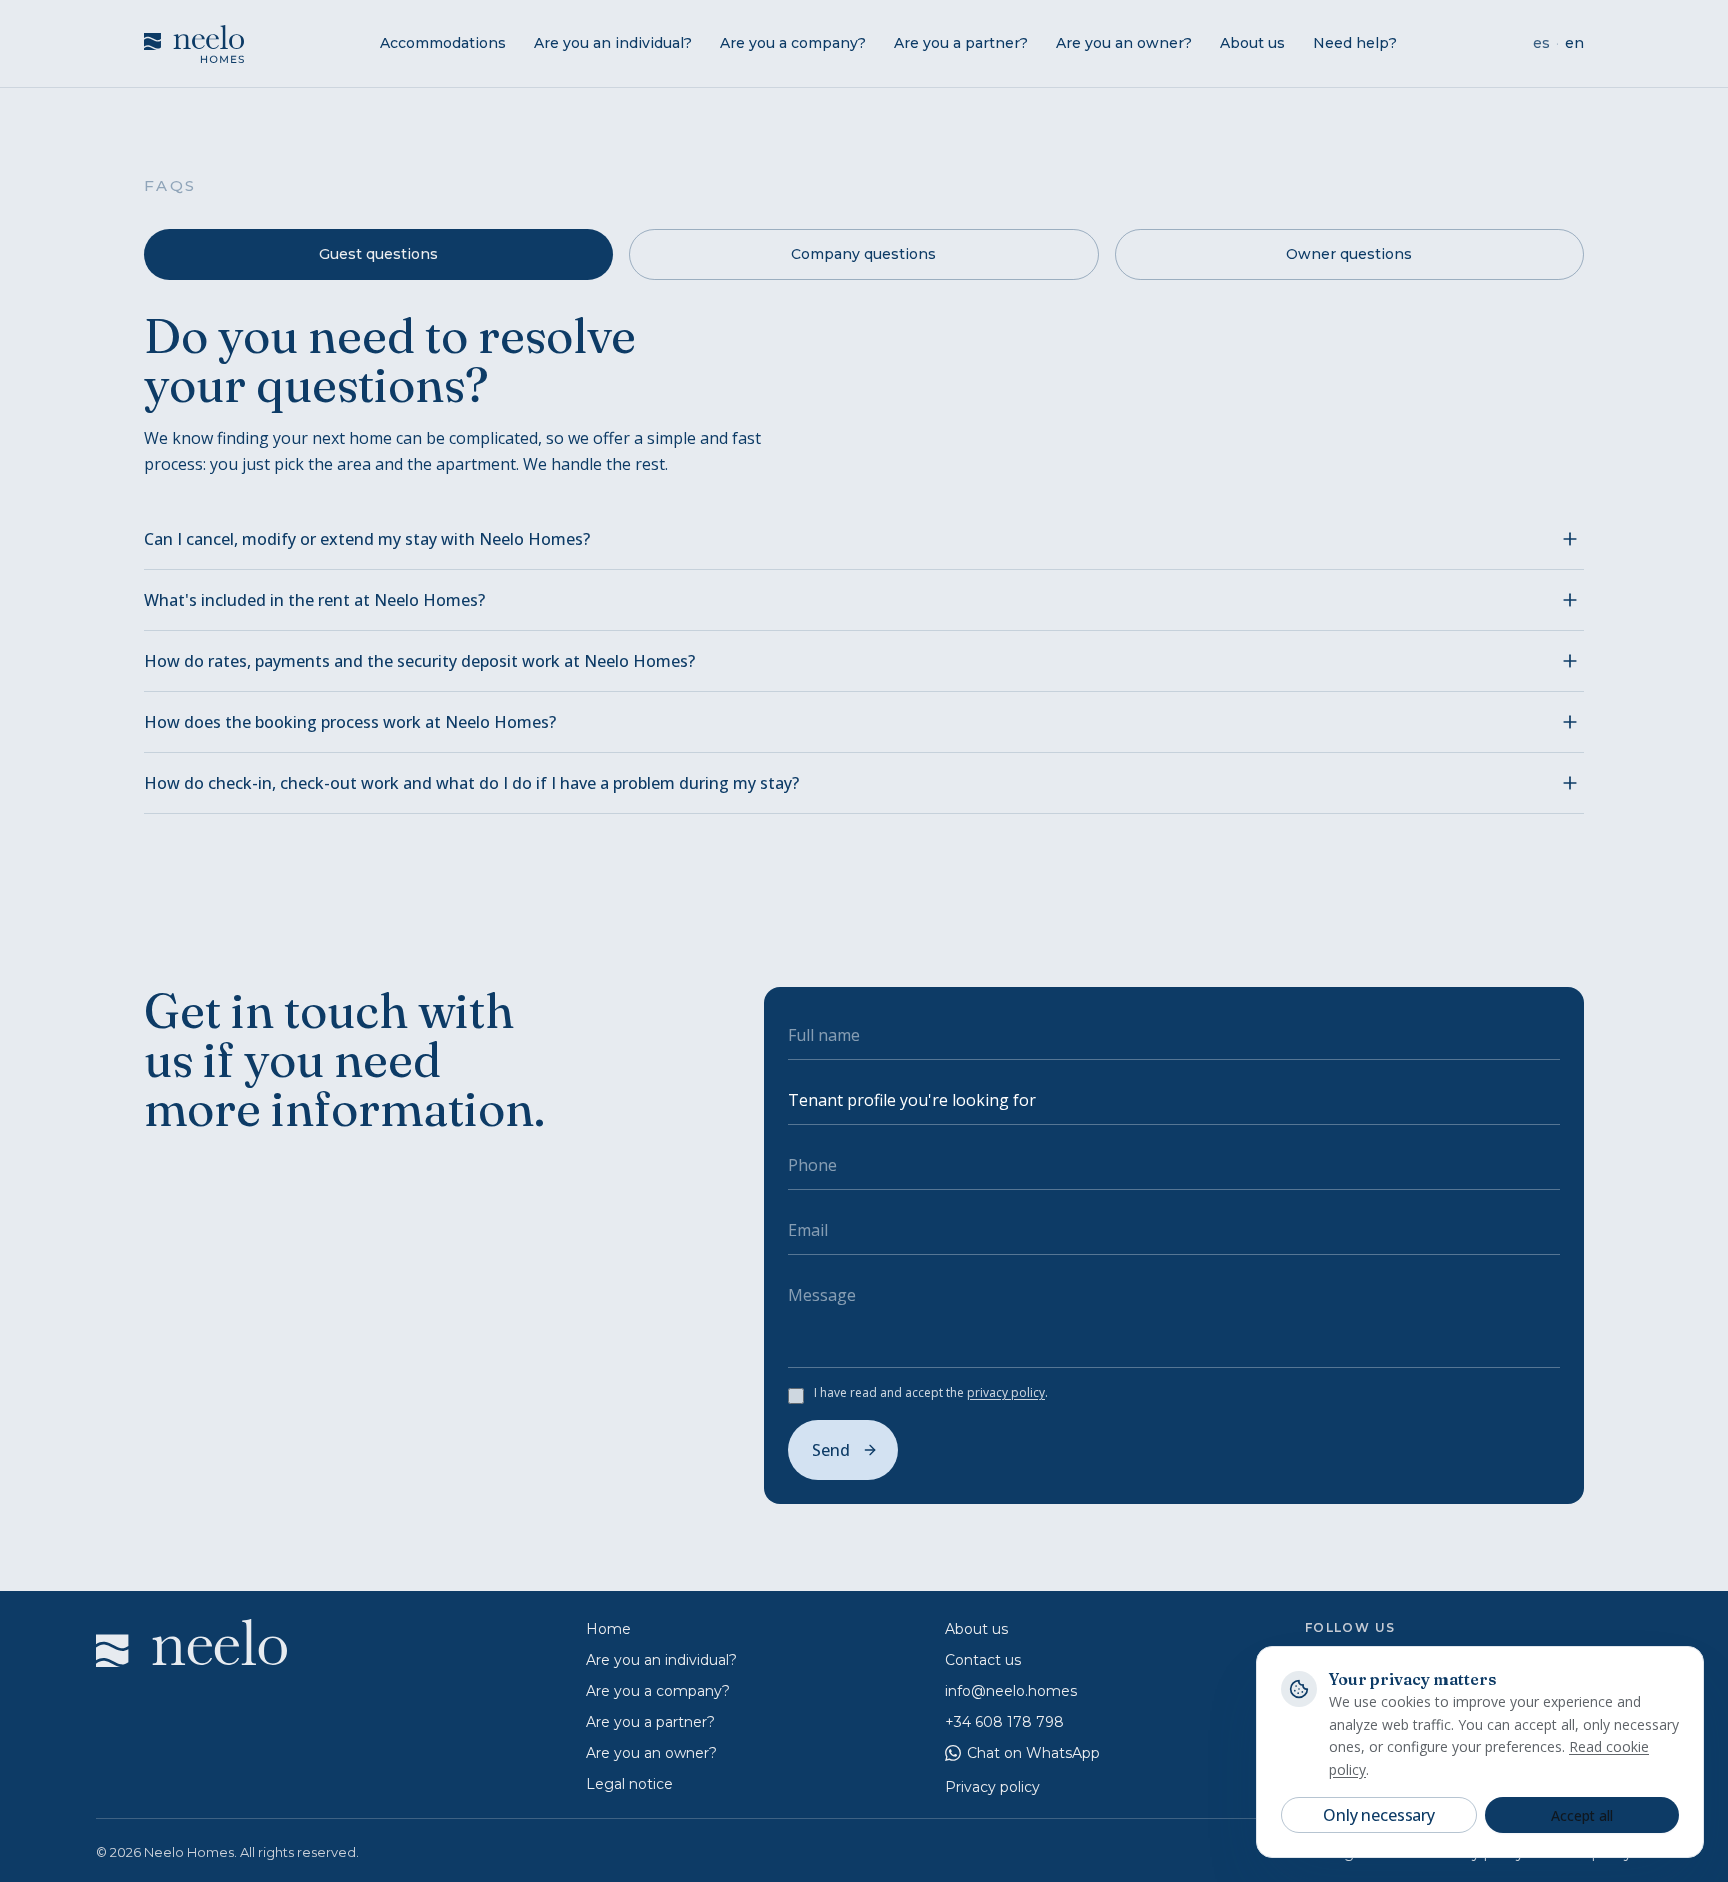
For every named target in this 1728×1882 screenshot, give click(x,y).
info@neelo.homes (1011, 1691)
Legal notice (629, 1784)
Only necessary (1379, 1815)
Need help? (1355, 43)
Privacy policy (992, 1787)
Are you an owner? (1124, 43)
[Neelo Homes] (194, 44)
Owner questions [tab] (1349, 254)
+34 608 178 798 (1004, 1722)
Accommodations (443, 43)
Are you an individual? (613, 43)
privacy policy (1006, 1392)
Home (608, 1629)
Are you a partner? (961, 43)
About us (1252, 43)
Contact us (983, 1660)
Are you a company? (793, 43)
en (1574, 43)
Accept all (1582, 1815)
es (1541, 43)
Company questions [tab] (863, 254)
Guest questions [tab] (378, 254)
